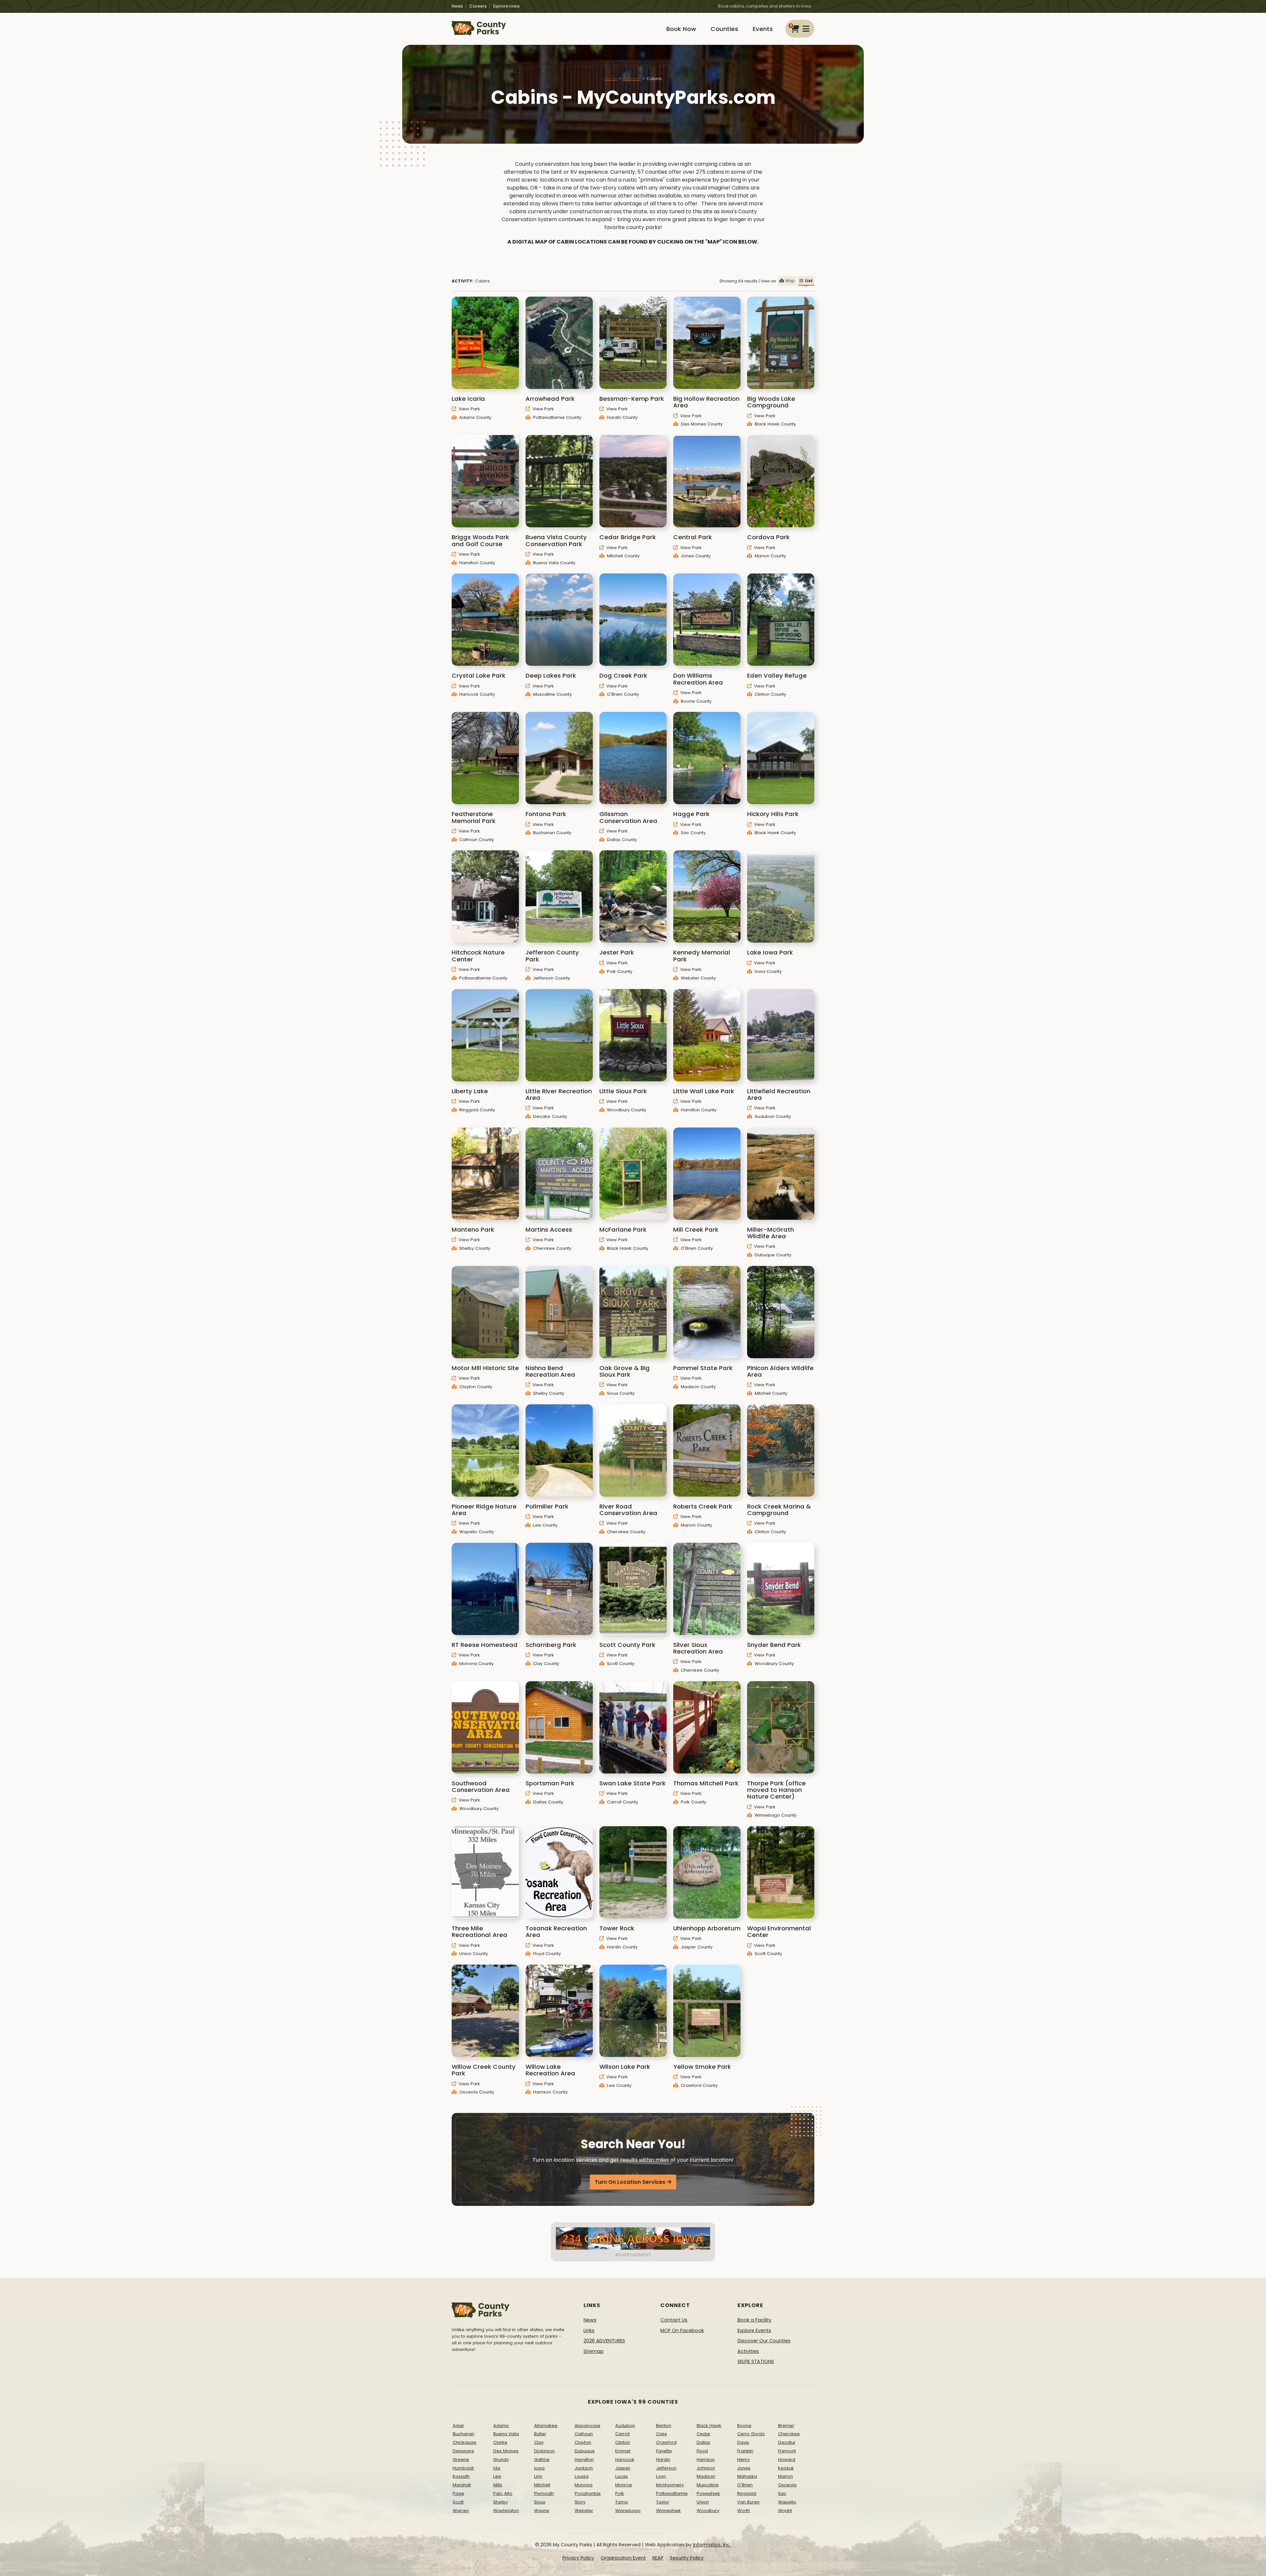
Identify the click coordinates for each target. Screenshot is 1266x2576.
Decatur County (549, 1116)
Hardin (663, 2459)
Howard (787, 2459)
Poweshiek (708, 2493)
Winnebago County (775, 1815)
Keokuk (786, 2468)
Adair (458, 2426)
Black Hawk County (775, 424)
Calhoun (584, 2434)
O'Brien (745, 2485)
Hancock (625, 2459)
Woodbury (708, 2511)
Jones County (695, 556)
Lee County (545, 1525)
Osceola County (476, 2092)
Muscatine (708, 2485)
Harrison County (550, 2092)
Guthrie (542, 2459)
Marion (785, 2476)
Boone (744, 2426)
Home (611, 79)
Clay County (545, 1664)
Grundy (501, 2459)
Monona (584, 2485)
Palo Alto (503, 2493)
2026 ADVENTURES (604, 2341)
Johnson (706, 2468)
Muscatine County (552, 694)
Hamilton (584, 2459)
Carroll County (622, 1802)
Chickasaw (465, 2442)
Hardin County (622, 417)
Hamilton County (476, 563)
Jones (744, 2468)
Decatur (787, 2442)
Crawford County (699, 2085)
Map (790, 281)
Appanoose (588, 2426)
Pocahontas (588, 2493)
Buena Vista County (554, 563)
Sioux (540, 2502)
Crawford (666, 2442)
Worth (744, 2511)
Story (580, 2502)
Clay (539, 2442)
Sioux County (620, 1393)
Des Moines (506, 2451)
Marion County (770, 556)
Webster (584, 2511)
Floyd (702, 2451)
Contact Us (674, 2320)
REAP (658, 2558)
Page (458, 2493)
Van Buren (748, 2502)
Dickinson (544, 2451)
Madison (706, 2476)
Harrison (706, 2459)
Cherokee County (552, 1248)
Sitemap (594, 2351)
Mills (498, 2485)
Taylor (663, 2502)
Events (763, 29)
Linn (538, 2476)
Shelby (500, 2502)
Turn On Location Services (630, 2182)
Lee (497, 2476)
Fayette (664, 2451)
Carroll (622, 2434)
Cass (662, 2434)
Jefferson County (551, 978)
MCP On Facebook (682, 2330)
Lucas (621, 2476)
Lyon (661, 2476)
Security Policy (687, 2558)
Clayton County (475, 1387)
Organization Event (623, 2558)
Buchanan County (552, 833)
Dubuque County (772, 1255)
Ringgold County (476, 1110)
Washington (506, 2511)
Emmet (623, 2451)
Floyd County (546, 1954)
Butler (540, 2434)
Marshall (462, 2485)
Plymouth (544, 2493)
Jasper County (696, 1947)
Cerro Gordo (751, 2434)
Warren (461, 2511)
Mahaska (747, 2476)
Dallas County (621, 840)
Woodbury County (626, 1110)
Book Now (681, 29)
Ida (497, 2468)
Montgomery (670, 2485)
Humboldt (463, 2468)
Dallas (703, 2442)
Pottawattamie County (557, 417)
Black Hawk (709, 2426)
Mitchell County (623, 556)
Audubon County (772, 1116)
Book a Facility (754, 2320)
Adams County (475, 417)
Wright (785, 2511)
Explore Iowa (506, 6)
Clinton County (770, 694)
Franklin (745, 2451)
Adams (501, 2426)
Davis (743, 2442)
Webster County (698, 978)
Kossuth (461, 2476)
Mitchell (542, 2485)
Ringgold (747, 2493)
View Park (469, 409)
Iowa (539, 2468)
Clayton (583, 2442)
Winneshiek (668, 2511)
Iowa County (768, 971)
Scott (458, 2502)
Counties (724, 29)
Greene (461, 2459)
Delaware (463, 2451)
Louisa (582, 2476)
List (809, 281)
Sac (782, 2493)
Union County (473, 1954)
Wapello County (476, 1532)
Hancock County (476, 694)
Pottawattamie (672, 2493)
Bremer (786, 2426)
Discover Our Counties (764, 2341)
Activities (632, 79)
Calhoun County (476, 840)
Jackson (584, 2468)
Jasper (623, 2468)
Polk (620, 2493)
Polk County (619, 971)
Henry (743, 2459)
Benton (664, 2426)
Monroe (624, 2485)
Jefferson (666, 2468)
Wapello (787, 2502)
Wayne (542, 2511)
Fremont (787, 2451)
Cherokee (789, 2434)
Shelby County (474, 1248)
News (457, 6)
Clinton (623, 2442)
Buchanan (464, 2434)
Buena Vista (506, 2434)
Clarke (500, 2442)
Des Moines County (701, 424)
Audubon (625, 2426)
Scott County (620, 1664)
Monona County (476, 1664)
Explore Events (754, 2330)
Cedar (704, 2434)
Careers (478, 6)
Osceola (787, 2485)
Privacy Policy (578, 2558)
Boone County (695, 701)
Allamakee (546, 2426)
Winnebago (628, 2511)
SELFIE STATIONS (756, 2361)
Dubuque (585, 2451)
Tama (621, 2502)
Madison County (698, 1387)
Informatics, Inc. (712, 2545)
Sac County (693, 833)
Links (589, 2330)
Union (703, 2502)
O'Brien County (622, 694)
